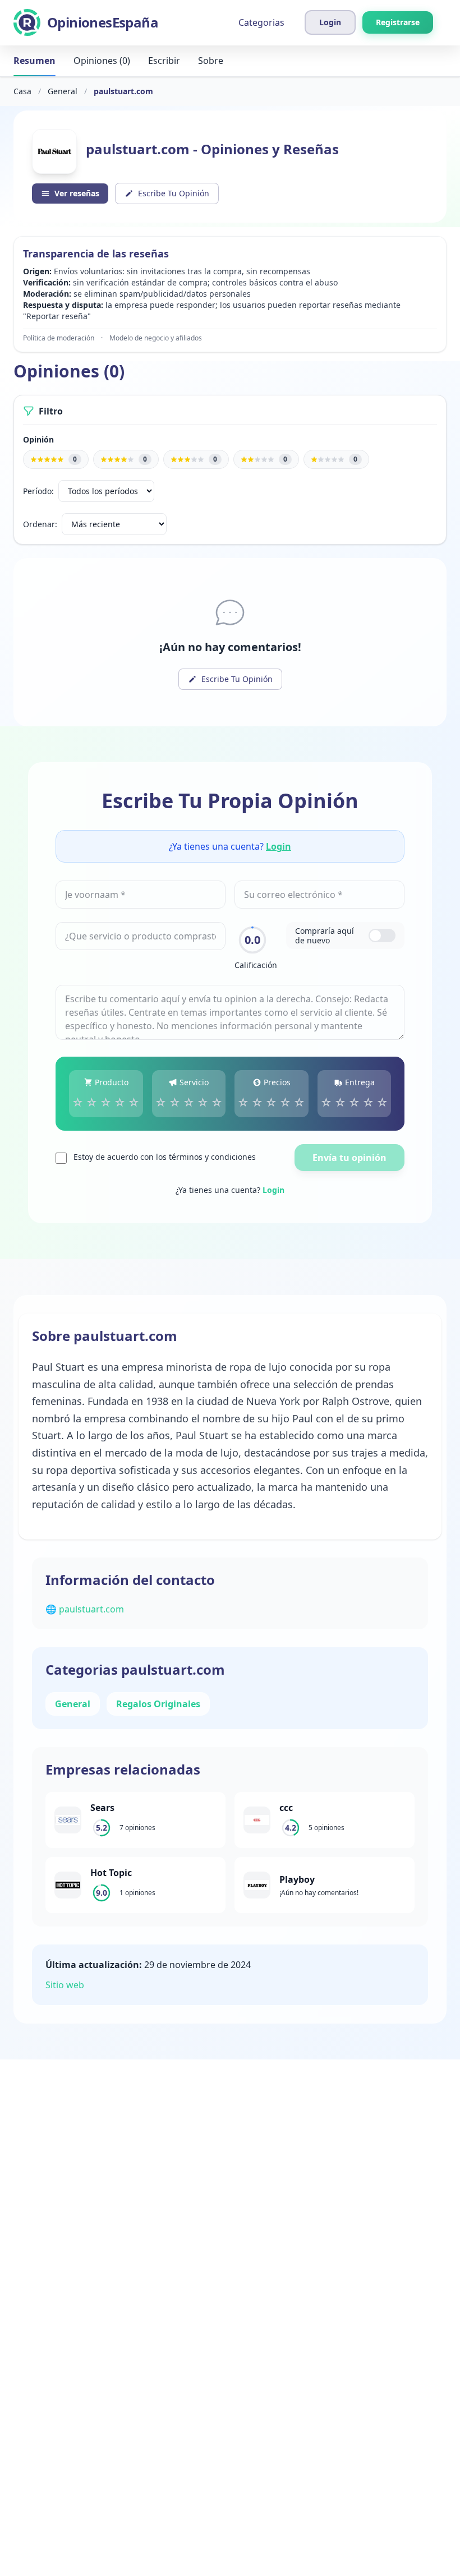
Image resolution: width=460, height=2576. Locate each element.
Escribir (164, 61)
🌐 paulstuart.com (85, 1609)
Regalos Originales (158, 1704)
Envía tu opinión (349, 1158)
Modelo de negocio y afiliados (156, 338)
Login (279, 846)
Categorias (261, 22)
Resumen (34, 61)
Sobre (211, 61)
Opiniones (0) (102, 61)
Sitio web (65, 1985)
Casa (22, 91)
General (63, 91)
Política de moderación (59, 338)
